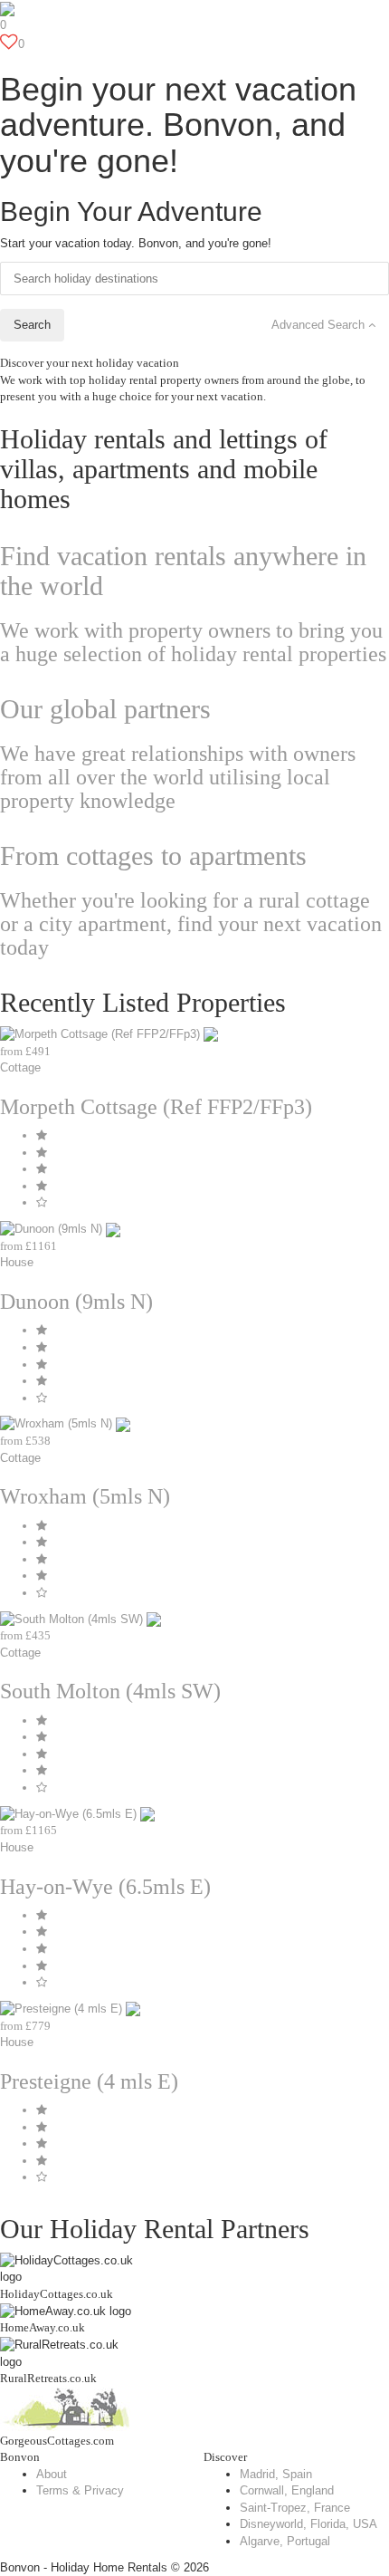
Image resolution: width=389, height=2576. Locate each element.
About (52, 2474)
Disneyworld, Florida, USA (308, 2524)
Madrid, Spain (276, 2474)
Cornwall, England (287, 2490)
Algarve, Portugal (285, 2541)
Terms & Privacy (80, 2490)
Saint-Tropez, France (295, 2508)
